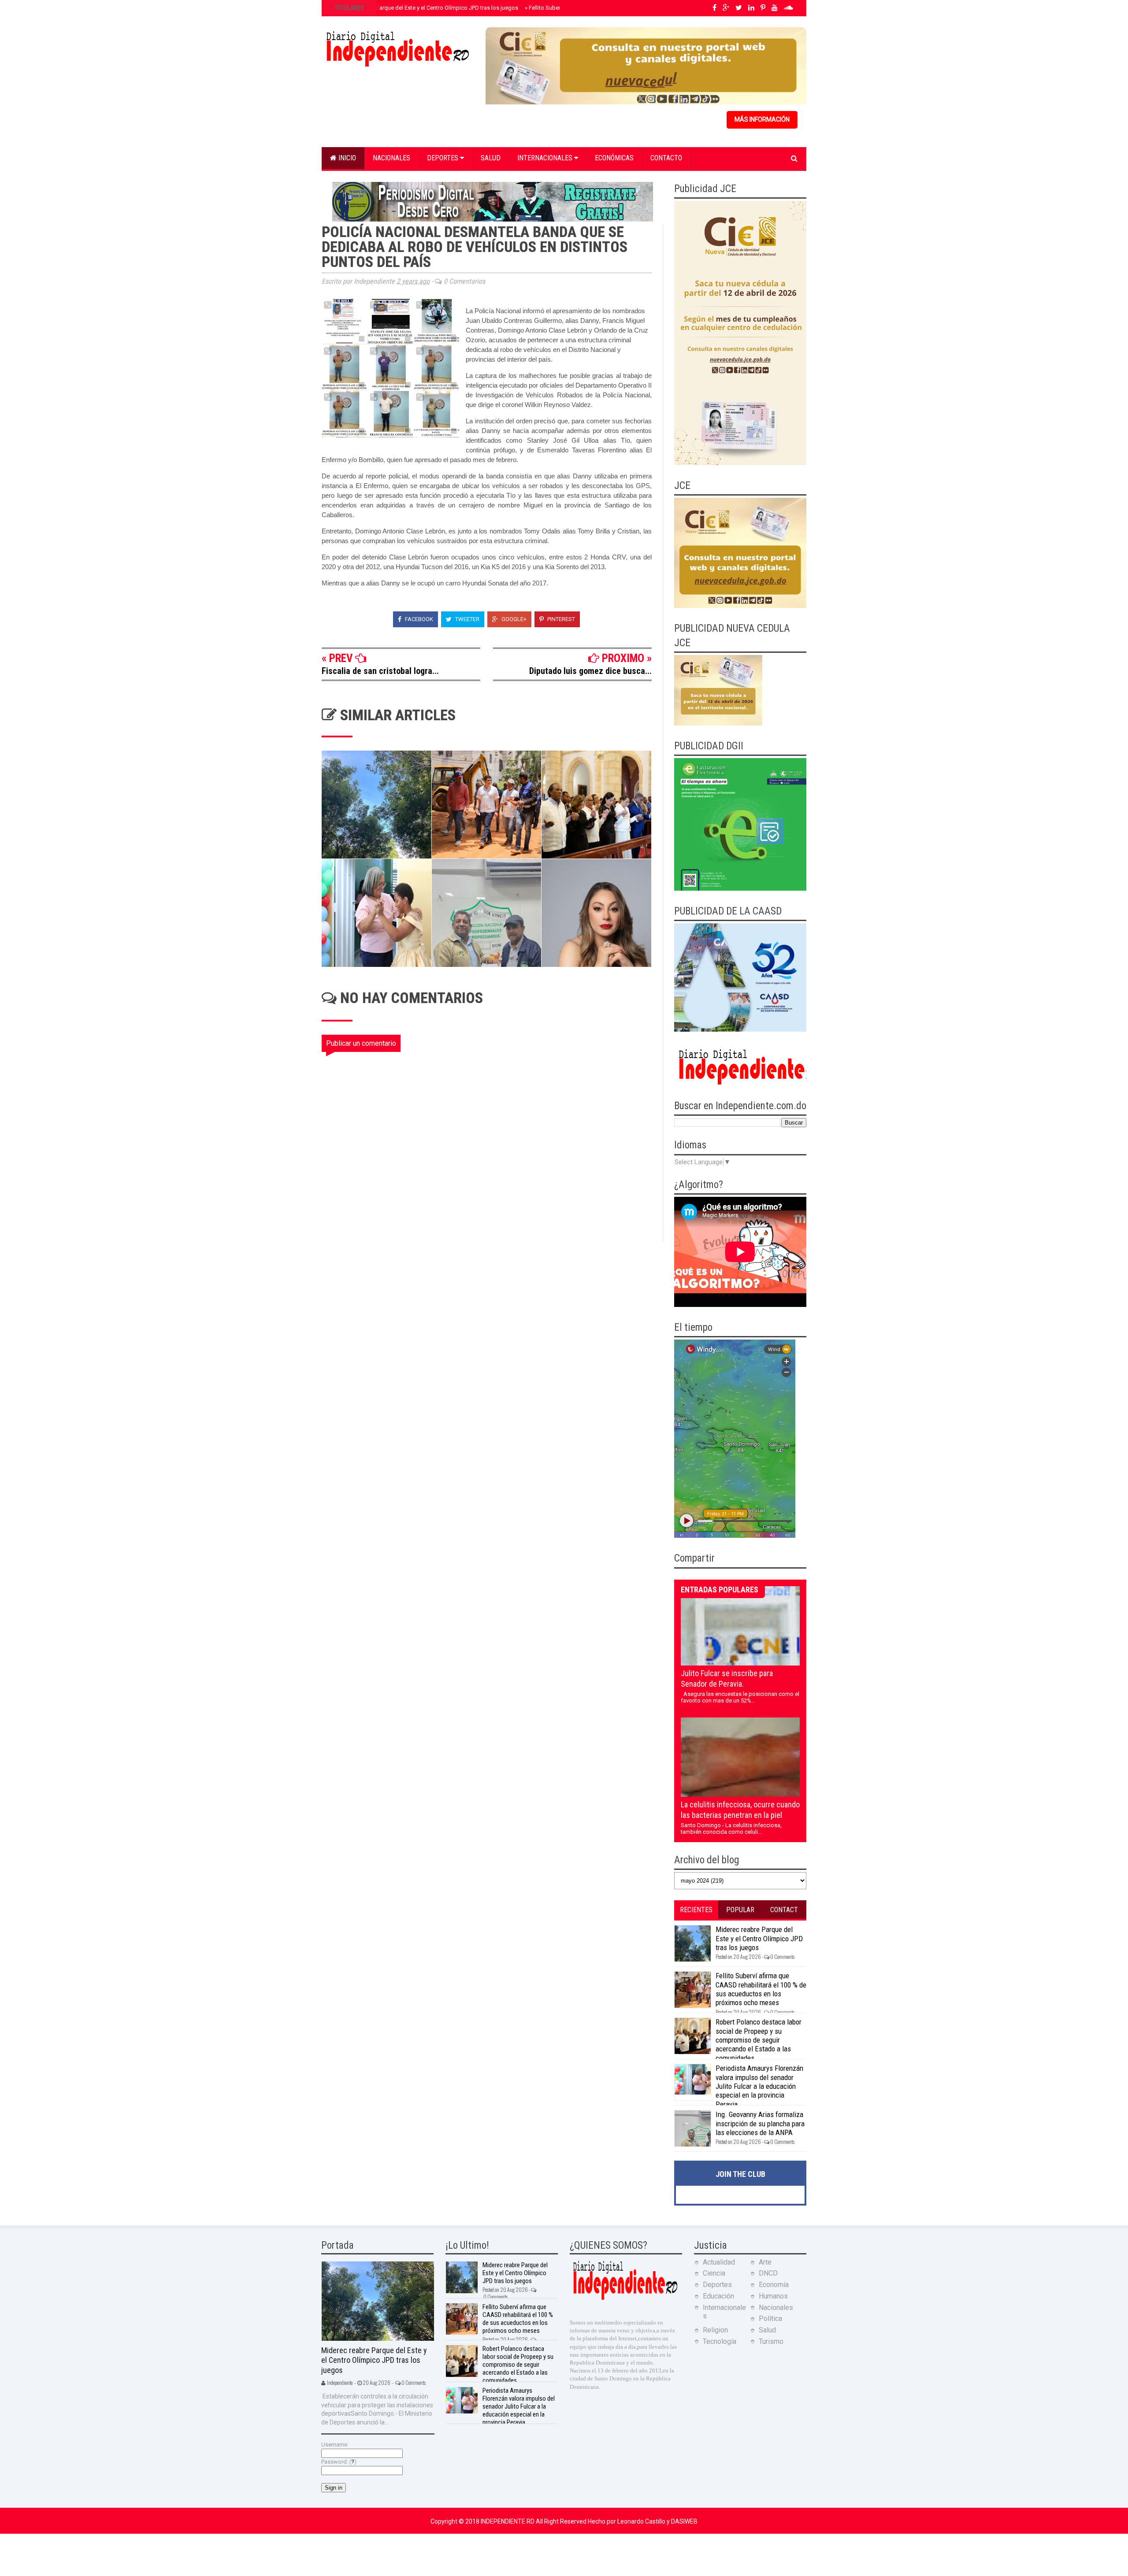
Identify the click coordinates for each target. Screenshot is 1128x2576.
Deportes (443, 158)
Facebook (418, 619)
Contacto (666, 158)
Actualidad (719, 2262)
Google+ (513, 619)
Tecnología (720, 2341)
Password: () (339, 2462)
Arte (765, 2262)
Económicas (614, 158)
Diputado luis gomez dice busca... (590, 671)
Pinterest (560, 619)
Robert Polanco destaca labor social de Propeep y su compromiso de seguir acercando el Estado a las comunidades (759, 2040)
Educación (718, 2296)
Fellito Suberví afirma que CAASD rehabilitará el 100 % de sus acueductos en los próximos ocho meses (761, 1989)
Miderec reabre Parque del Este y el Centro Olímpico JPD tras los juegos (425, 8)
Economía (774, 2285)
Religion (715, 2330)
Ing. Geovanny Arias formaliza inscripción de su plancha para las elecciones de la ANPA (760, 2123)
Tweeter (467, 619)
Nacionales (391, 158)
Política (770, 2319)
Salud (491, 158)
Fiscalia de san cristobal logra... (380, 671)
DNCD (768, 2273)
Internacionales (546, 158)
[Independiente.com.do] (625, 2299)
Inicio (346, 158)
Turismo (771, 2341)
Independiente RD (508, 2521)
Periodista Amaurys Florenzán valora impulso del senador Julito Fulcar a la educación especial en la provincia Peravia (759, 2086)
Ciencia (714, 2273)
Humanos (773, 2296)
